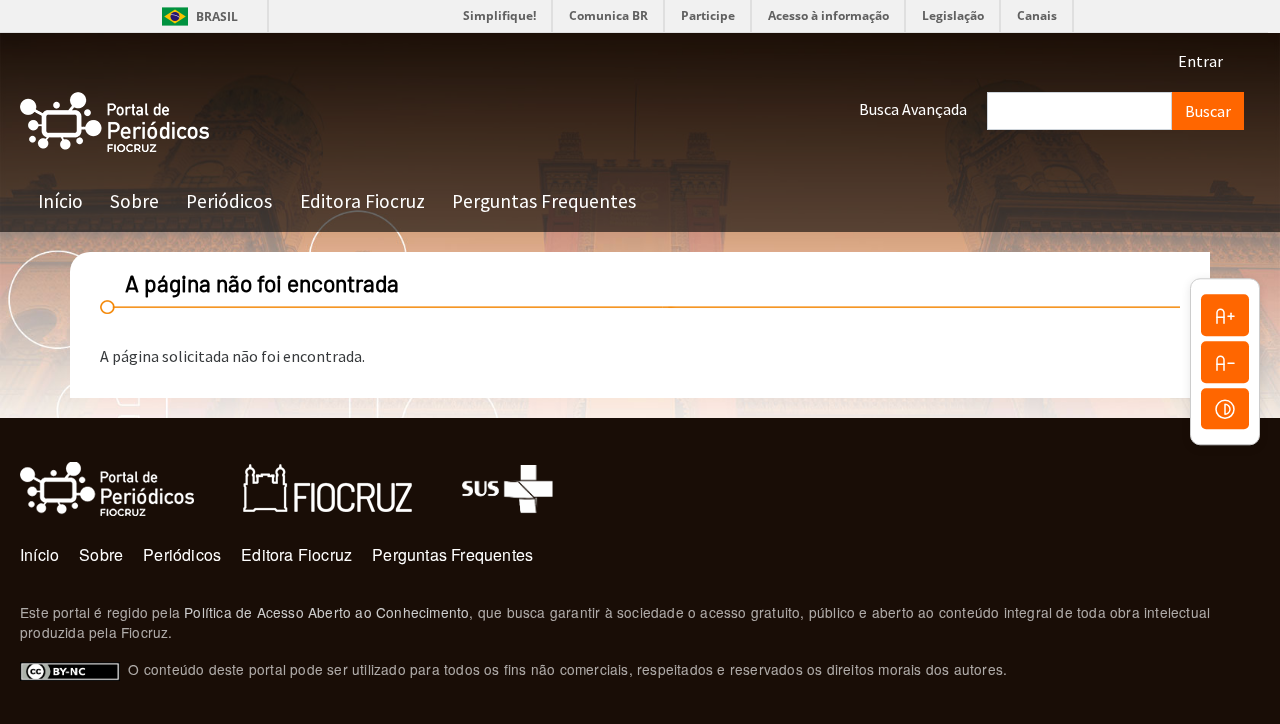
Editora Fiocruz (362, 201)
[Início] (115, 122)
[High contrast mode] (1225, 409)
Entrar (1200, 61)
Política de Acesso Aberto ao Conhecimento (326, 612)
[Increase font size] (1225, 315)
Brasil (196, 16)
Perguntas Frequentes (544, 201)
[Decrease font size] (1225, 362)
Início (60, 201)
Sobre (134, 201)
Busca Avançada (913, 109)
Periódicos (229, 201)
